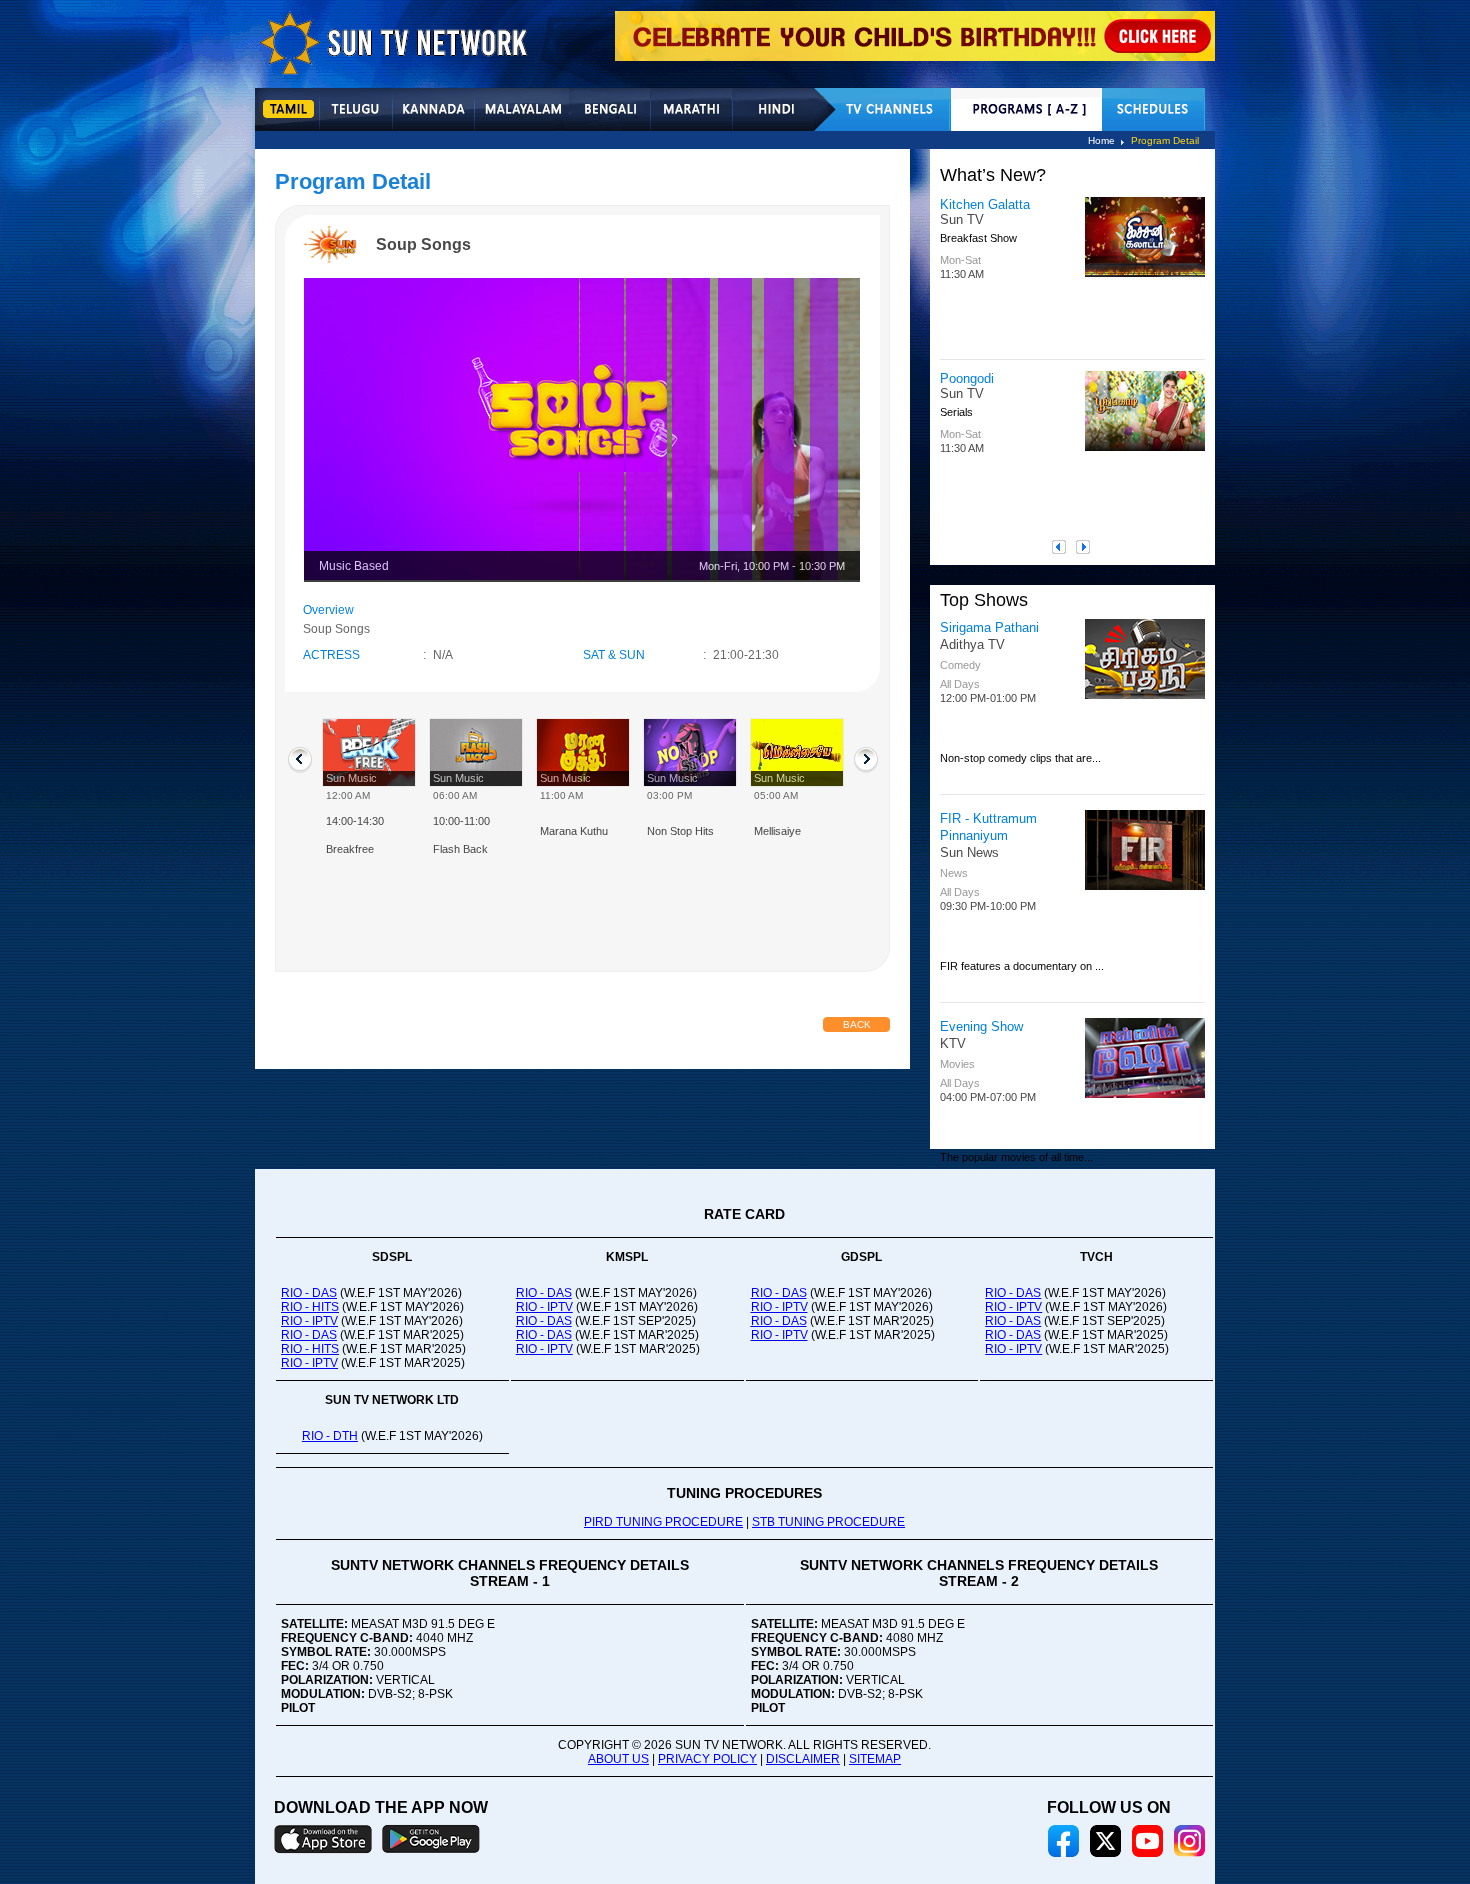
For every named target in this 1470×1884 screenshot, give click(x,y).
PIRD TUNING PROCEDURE (663, 1522)
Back (857, 1024)
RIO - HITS (310, 1307)
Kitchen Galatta (985, 204)
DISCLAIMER (803, 1759)
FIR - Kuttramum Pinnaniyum (988, 827)
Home (1101, 140)
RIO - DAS (309, 1293)
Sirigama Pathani (989, 627)
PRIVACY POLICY (707, 1759)
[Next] (1088, 547)
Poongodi (967, 378)
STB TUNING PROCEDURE (828, 1522)
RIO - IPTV (309, 1321)
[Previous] (1064, 547)
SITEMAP (875, 1759)
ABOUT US (618, 1759)
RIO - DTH (330, 1436)
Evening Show (981, 1026)
